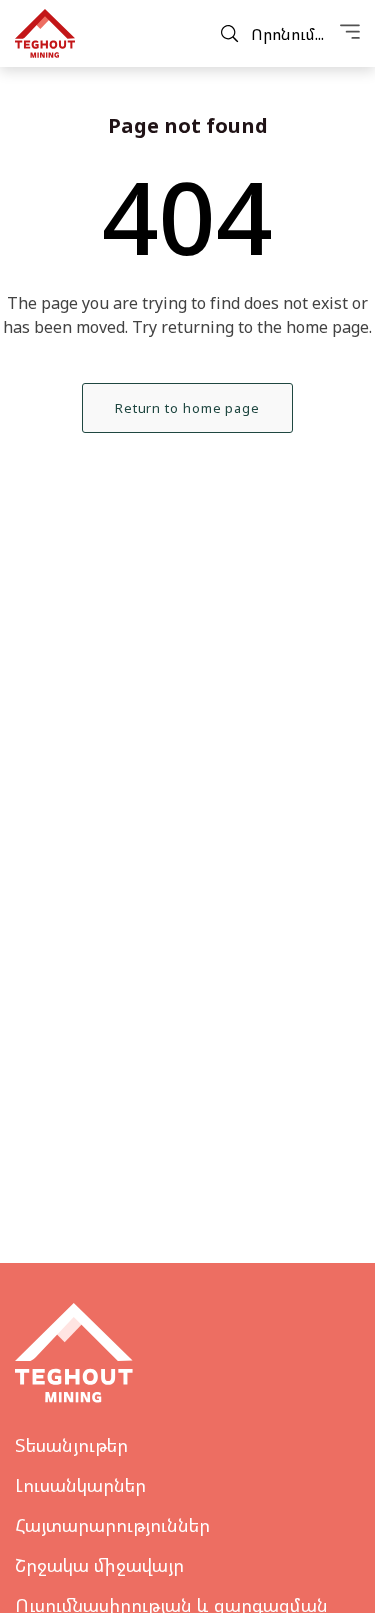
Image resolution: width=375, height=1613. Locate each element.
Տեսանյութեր (71, 1445)
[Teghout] (45, 33)
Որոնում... (287, 34)
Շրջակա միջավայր (99, 1565)
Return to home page (187, 408)
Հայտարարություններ (112, 1525)
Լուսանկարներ (80, 1485)
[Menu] (350, 34)
